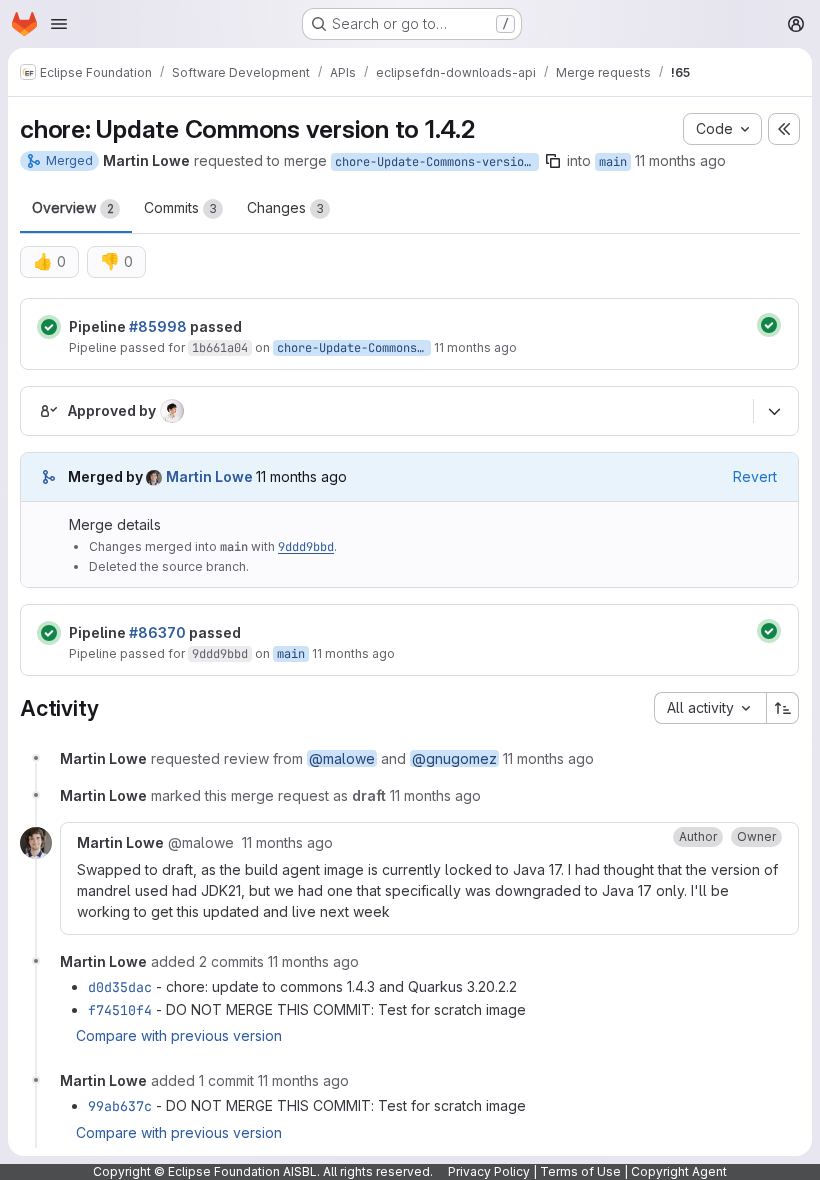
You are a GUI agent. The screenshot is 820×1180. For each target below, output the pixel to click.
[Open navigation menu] (59, 24)
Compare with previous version (179, 1035)
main (613, 162)
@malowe (342, 758)
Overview (73, 207)
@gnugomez (454, 758)
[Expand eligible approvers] (774, 411)
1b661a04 (220, 348)
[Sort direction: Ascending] (783, 708)
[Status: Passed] (49, 327)
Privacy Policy (489, 1171)
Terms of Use (580, 1171)
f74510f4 (120, 1010)
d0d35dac (120, 987)
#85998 (158, 326)
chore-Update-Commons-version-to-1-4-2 (437, 162)
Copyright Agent (679, 1171)
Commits (180, 207)
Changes (285, 207)
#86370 (157, 632)
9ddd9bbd (306, 547)
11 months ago (680, 160)
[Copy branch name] (553, 161)
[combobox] (710, 708)
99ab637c (120, 1106)
